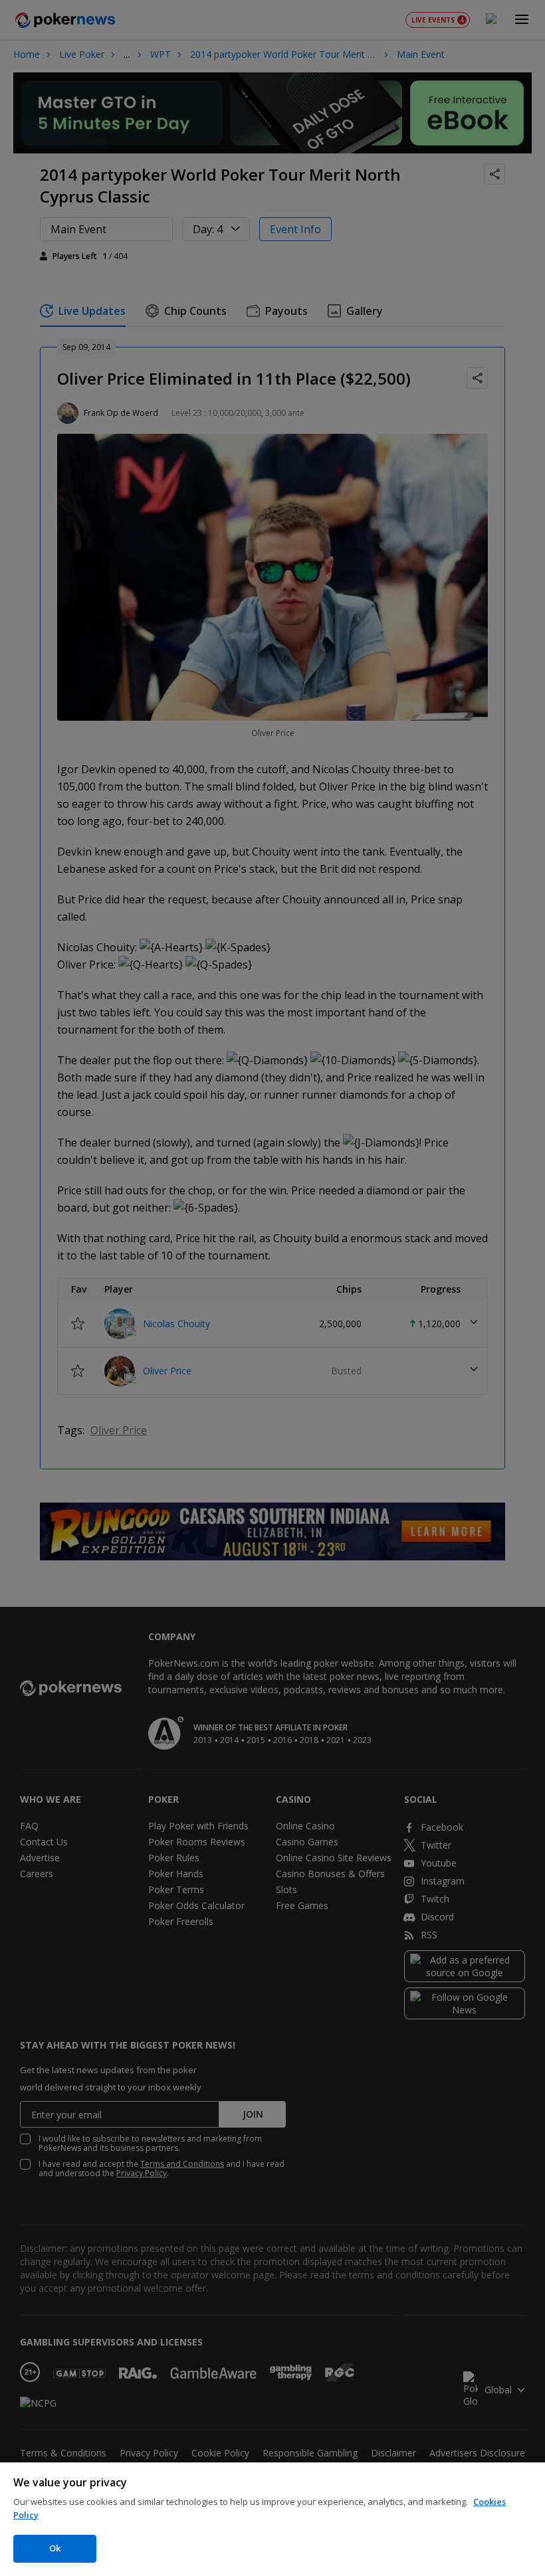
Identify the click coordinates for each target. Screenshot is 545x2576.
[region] (272, 2519)
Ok (55, 2548)
